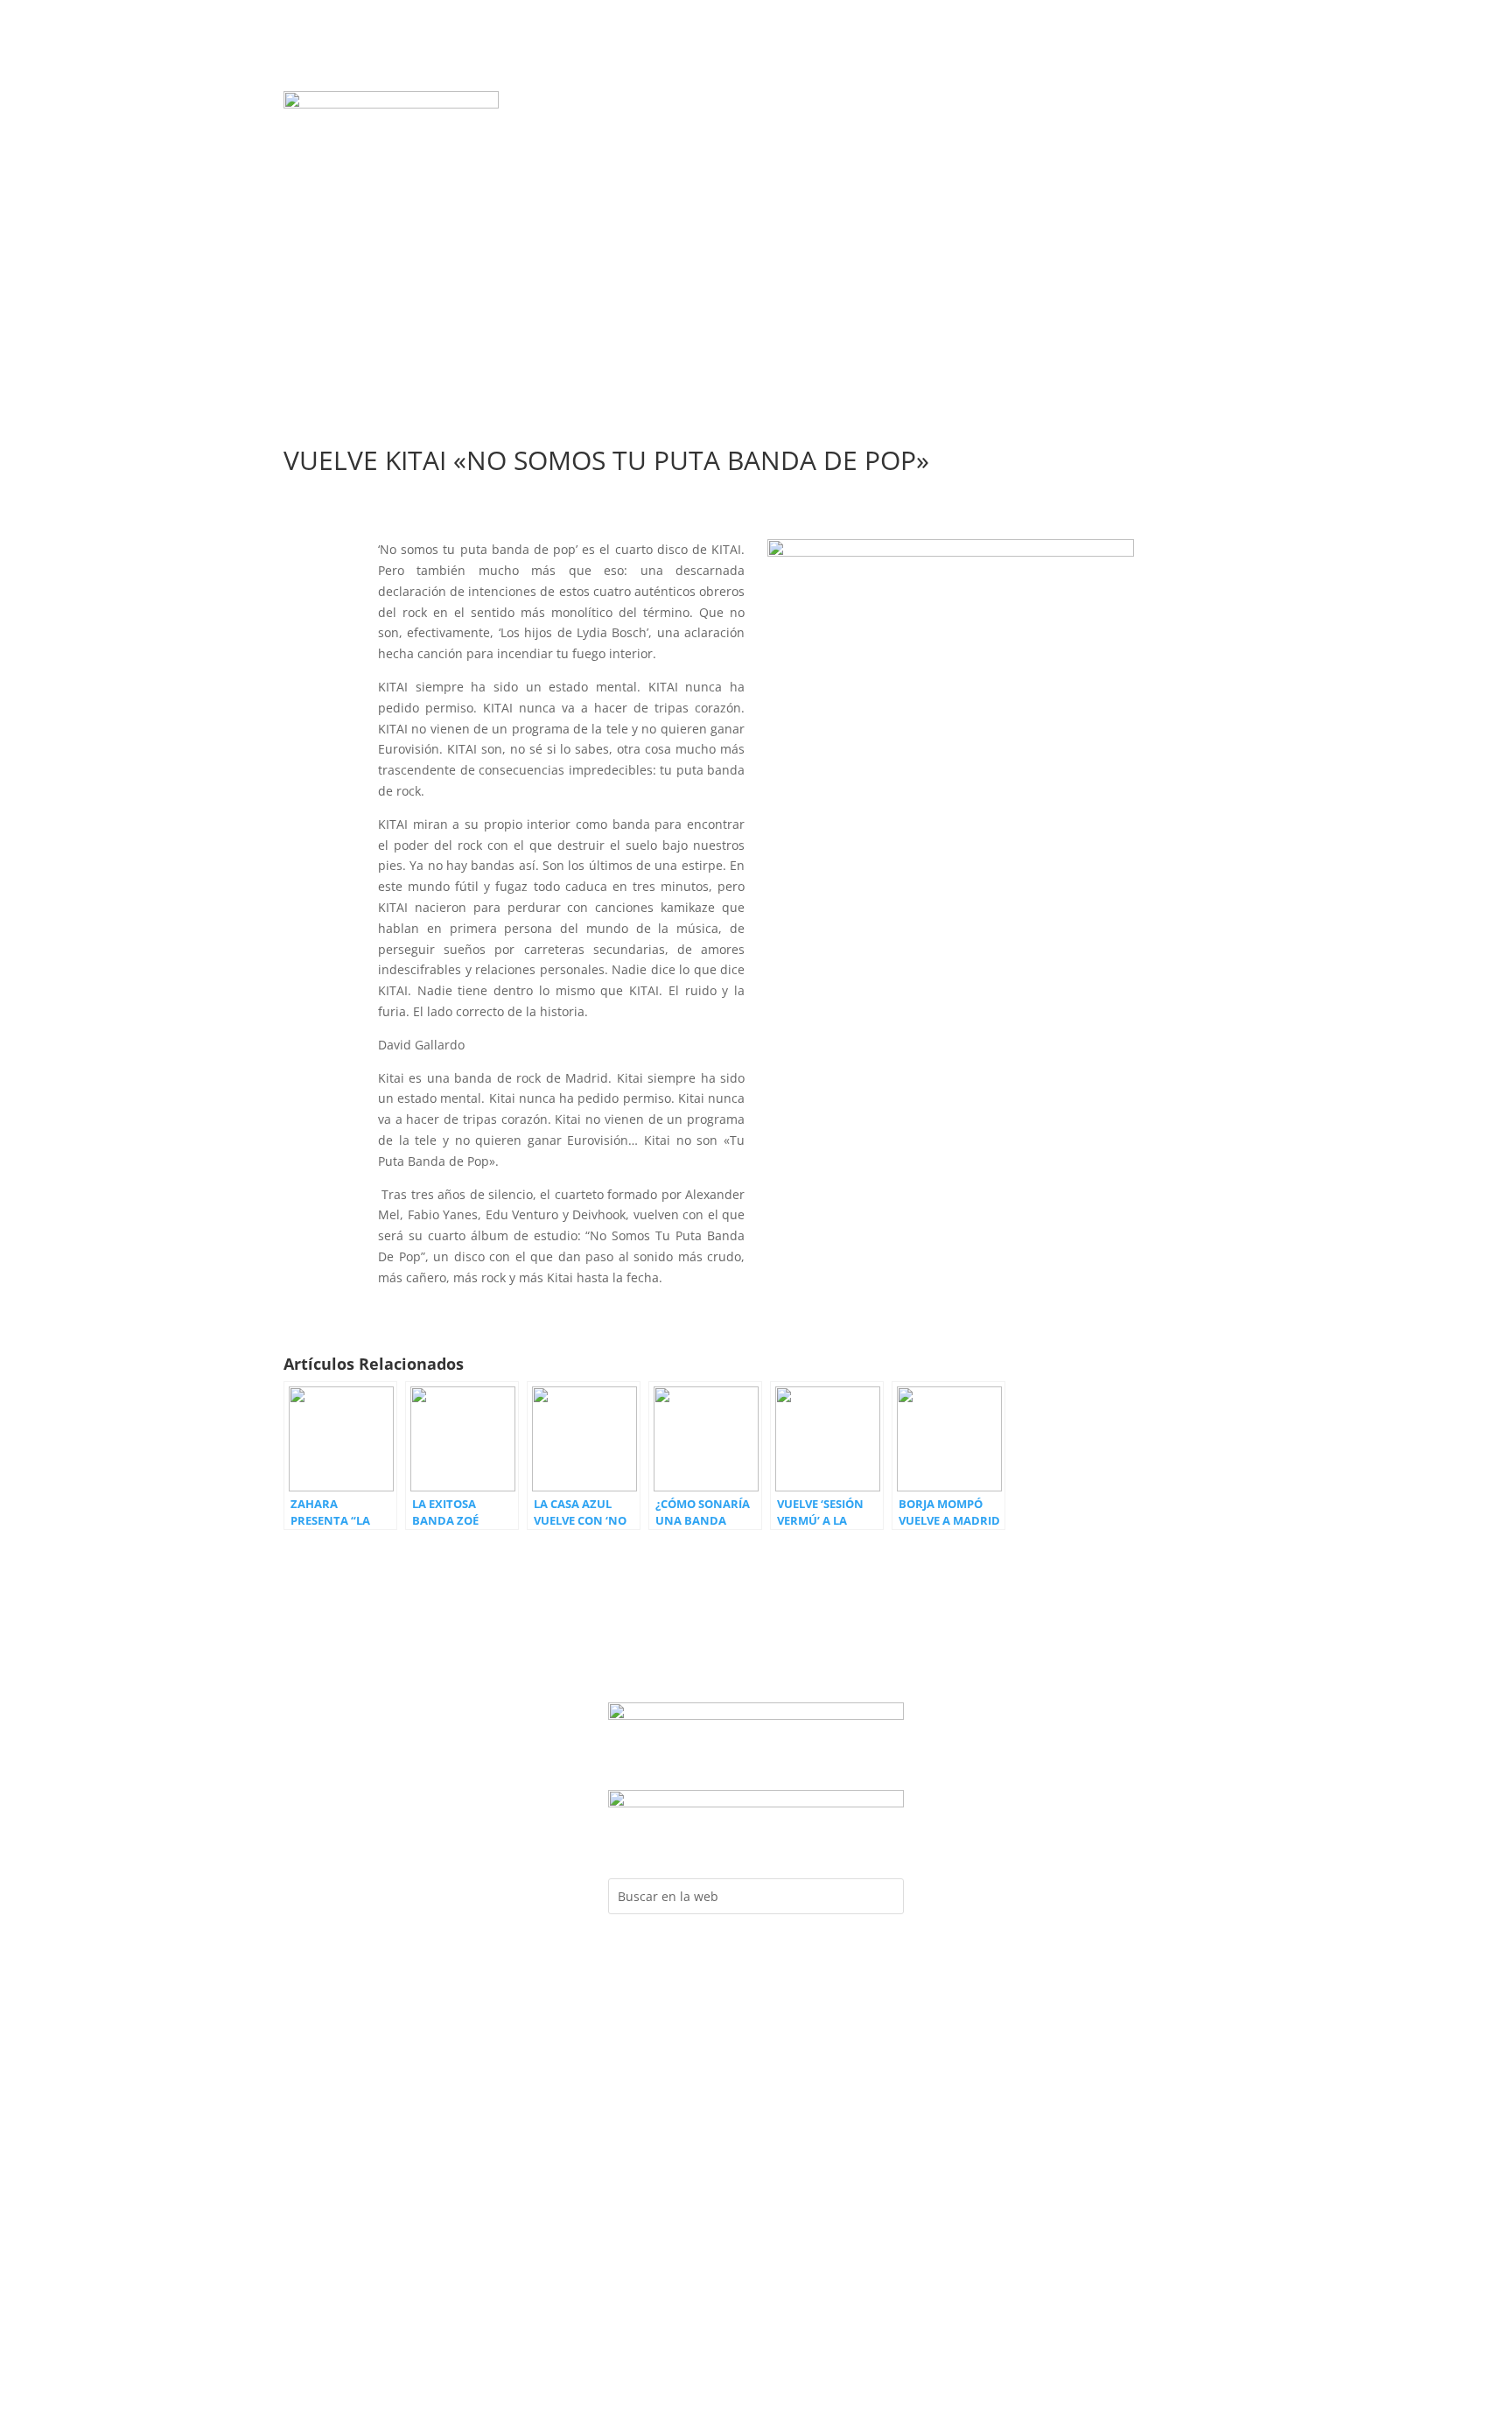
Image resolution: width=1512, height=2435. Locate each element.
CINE (756, 158)
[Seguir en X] (1156, 105)
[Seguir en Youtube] (1121, 105)
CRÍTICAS (849, 131)
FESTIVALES (673, 131)
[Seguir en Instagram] (1086, 105)
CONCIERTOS (583, 131)
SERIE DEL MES (856, 105)
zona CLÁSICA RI (1143, 161)
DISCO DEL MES (639, 105)
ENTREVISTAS (764, 131)
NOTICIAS (947, 105)
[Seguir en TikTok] (1191, 105)
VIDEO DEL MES (749, 105)
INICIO (555, 105)
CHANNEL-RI (931, 131)
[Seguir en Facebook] (1051, 105)
